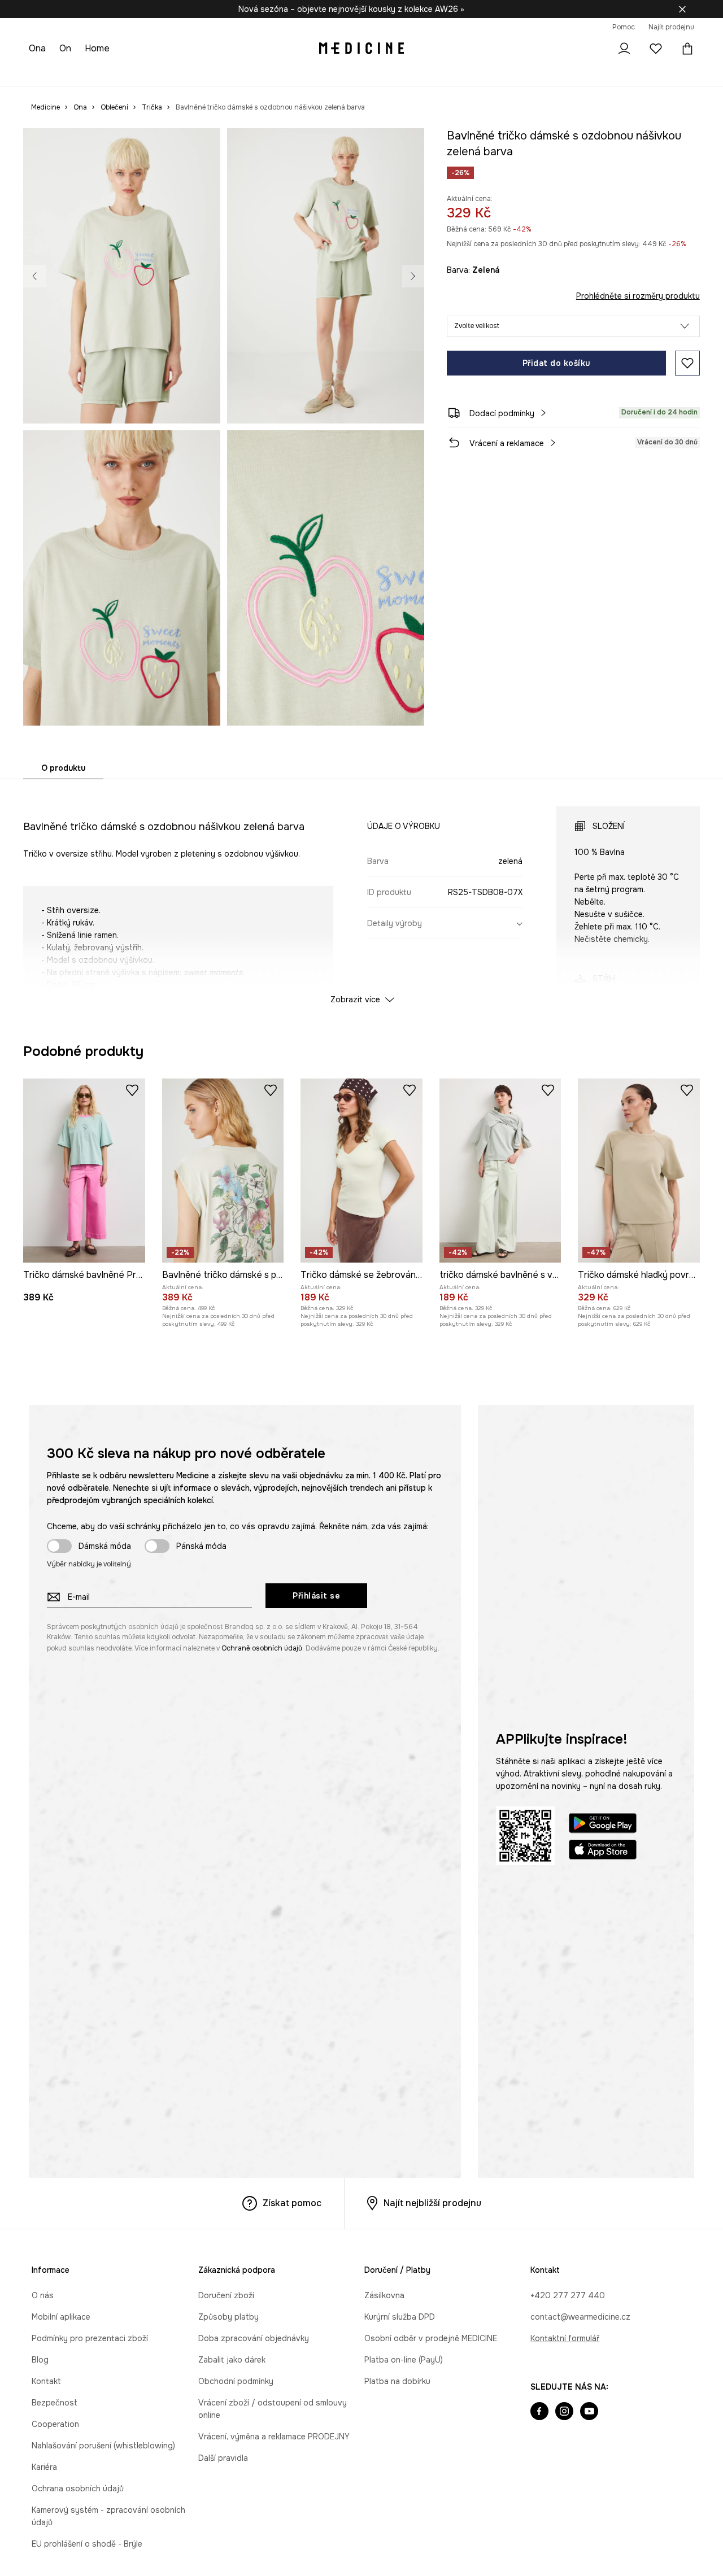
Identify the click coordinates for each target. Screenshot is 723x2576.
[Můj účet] (624, 49)
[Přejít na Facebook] (539, 2412)
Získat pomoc (292, 2203)
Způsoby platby (228, 2317)
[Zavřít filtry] (682, 9)
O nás (43, 2295)
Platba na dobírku (397, 2381)
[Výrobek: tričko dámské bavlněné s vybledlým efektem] (500, 1171)
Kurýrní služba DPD (400, 2317)
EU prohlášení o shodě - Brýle (87, 2544)
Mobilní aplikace (61, 2317)
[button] (573, 326)
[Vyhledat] (593, 49)
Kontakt (46, 2381)
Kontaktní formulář (565, 2338)
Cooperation (55, 2424)
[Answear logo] (361, 49)
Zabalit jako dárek (232, 2360)
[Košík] (685, 49)
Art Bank (339, 73)
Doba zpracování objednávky (254, 2338)
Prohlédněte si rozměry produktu (638, 296)
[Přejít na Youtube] (589, 2412)
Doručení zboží (226, 2295)
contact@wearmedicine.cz (580, 2317)
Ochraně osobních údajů (262, 1648)
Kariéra (44, 2467)
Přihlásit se (316, 1596)
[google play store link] (603, 1825)
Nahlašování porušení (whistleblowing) (103, 2446)
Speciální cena (199, 73)
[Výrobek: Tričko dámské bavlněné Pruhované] (84, 1171)
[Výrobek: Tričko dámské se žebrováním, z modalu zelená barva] (361, 1171)
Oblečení (84, 73)
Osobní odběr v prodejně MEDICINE (431, 2338)
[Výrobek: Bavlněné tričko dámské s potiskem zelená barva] (223, 1171)
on (67, 48)
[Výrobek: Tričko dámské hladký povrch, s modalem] (639, 1171)
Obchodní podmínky (236, 2381)
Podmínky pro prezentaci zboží (90, 2338)
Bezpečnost (55, 2403)
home (99, 48)
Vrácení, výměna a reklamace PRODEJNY (274, 2437)
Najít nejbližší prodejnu (432, 2203)
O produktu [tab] (63, 768)
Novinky (44, 73)
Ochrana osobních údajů (78, 2488)
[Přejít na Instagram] (564, 2412)
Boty (117, 73)
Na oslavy (252, 73)
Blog (40, 2360)
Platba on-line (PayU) (404, 2360)
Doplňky (149, 73)
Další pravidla (223, 2458)
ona (38, 48)
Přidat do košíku (556, 363)
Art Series (297, 73)
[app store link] (603, 1851)
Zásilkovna (384, 2295)
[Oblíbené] (656, 49)
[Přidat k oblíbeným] (687, 363)
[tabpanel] (361, 895)
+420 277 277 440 (568, 2295)
